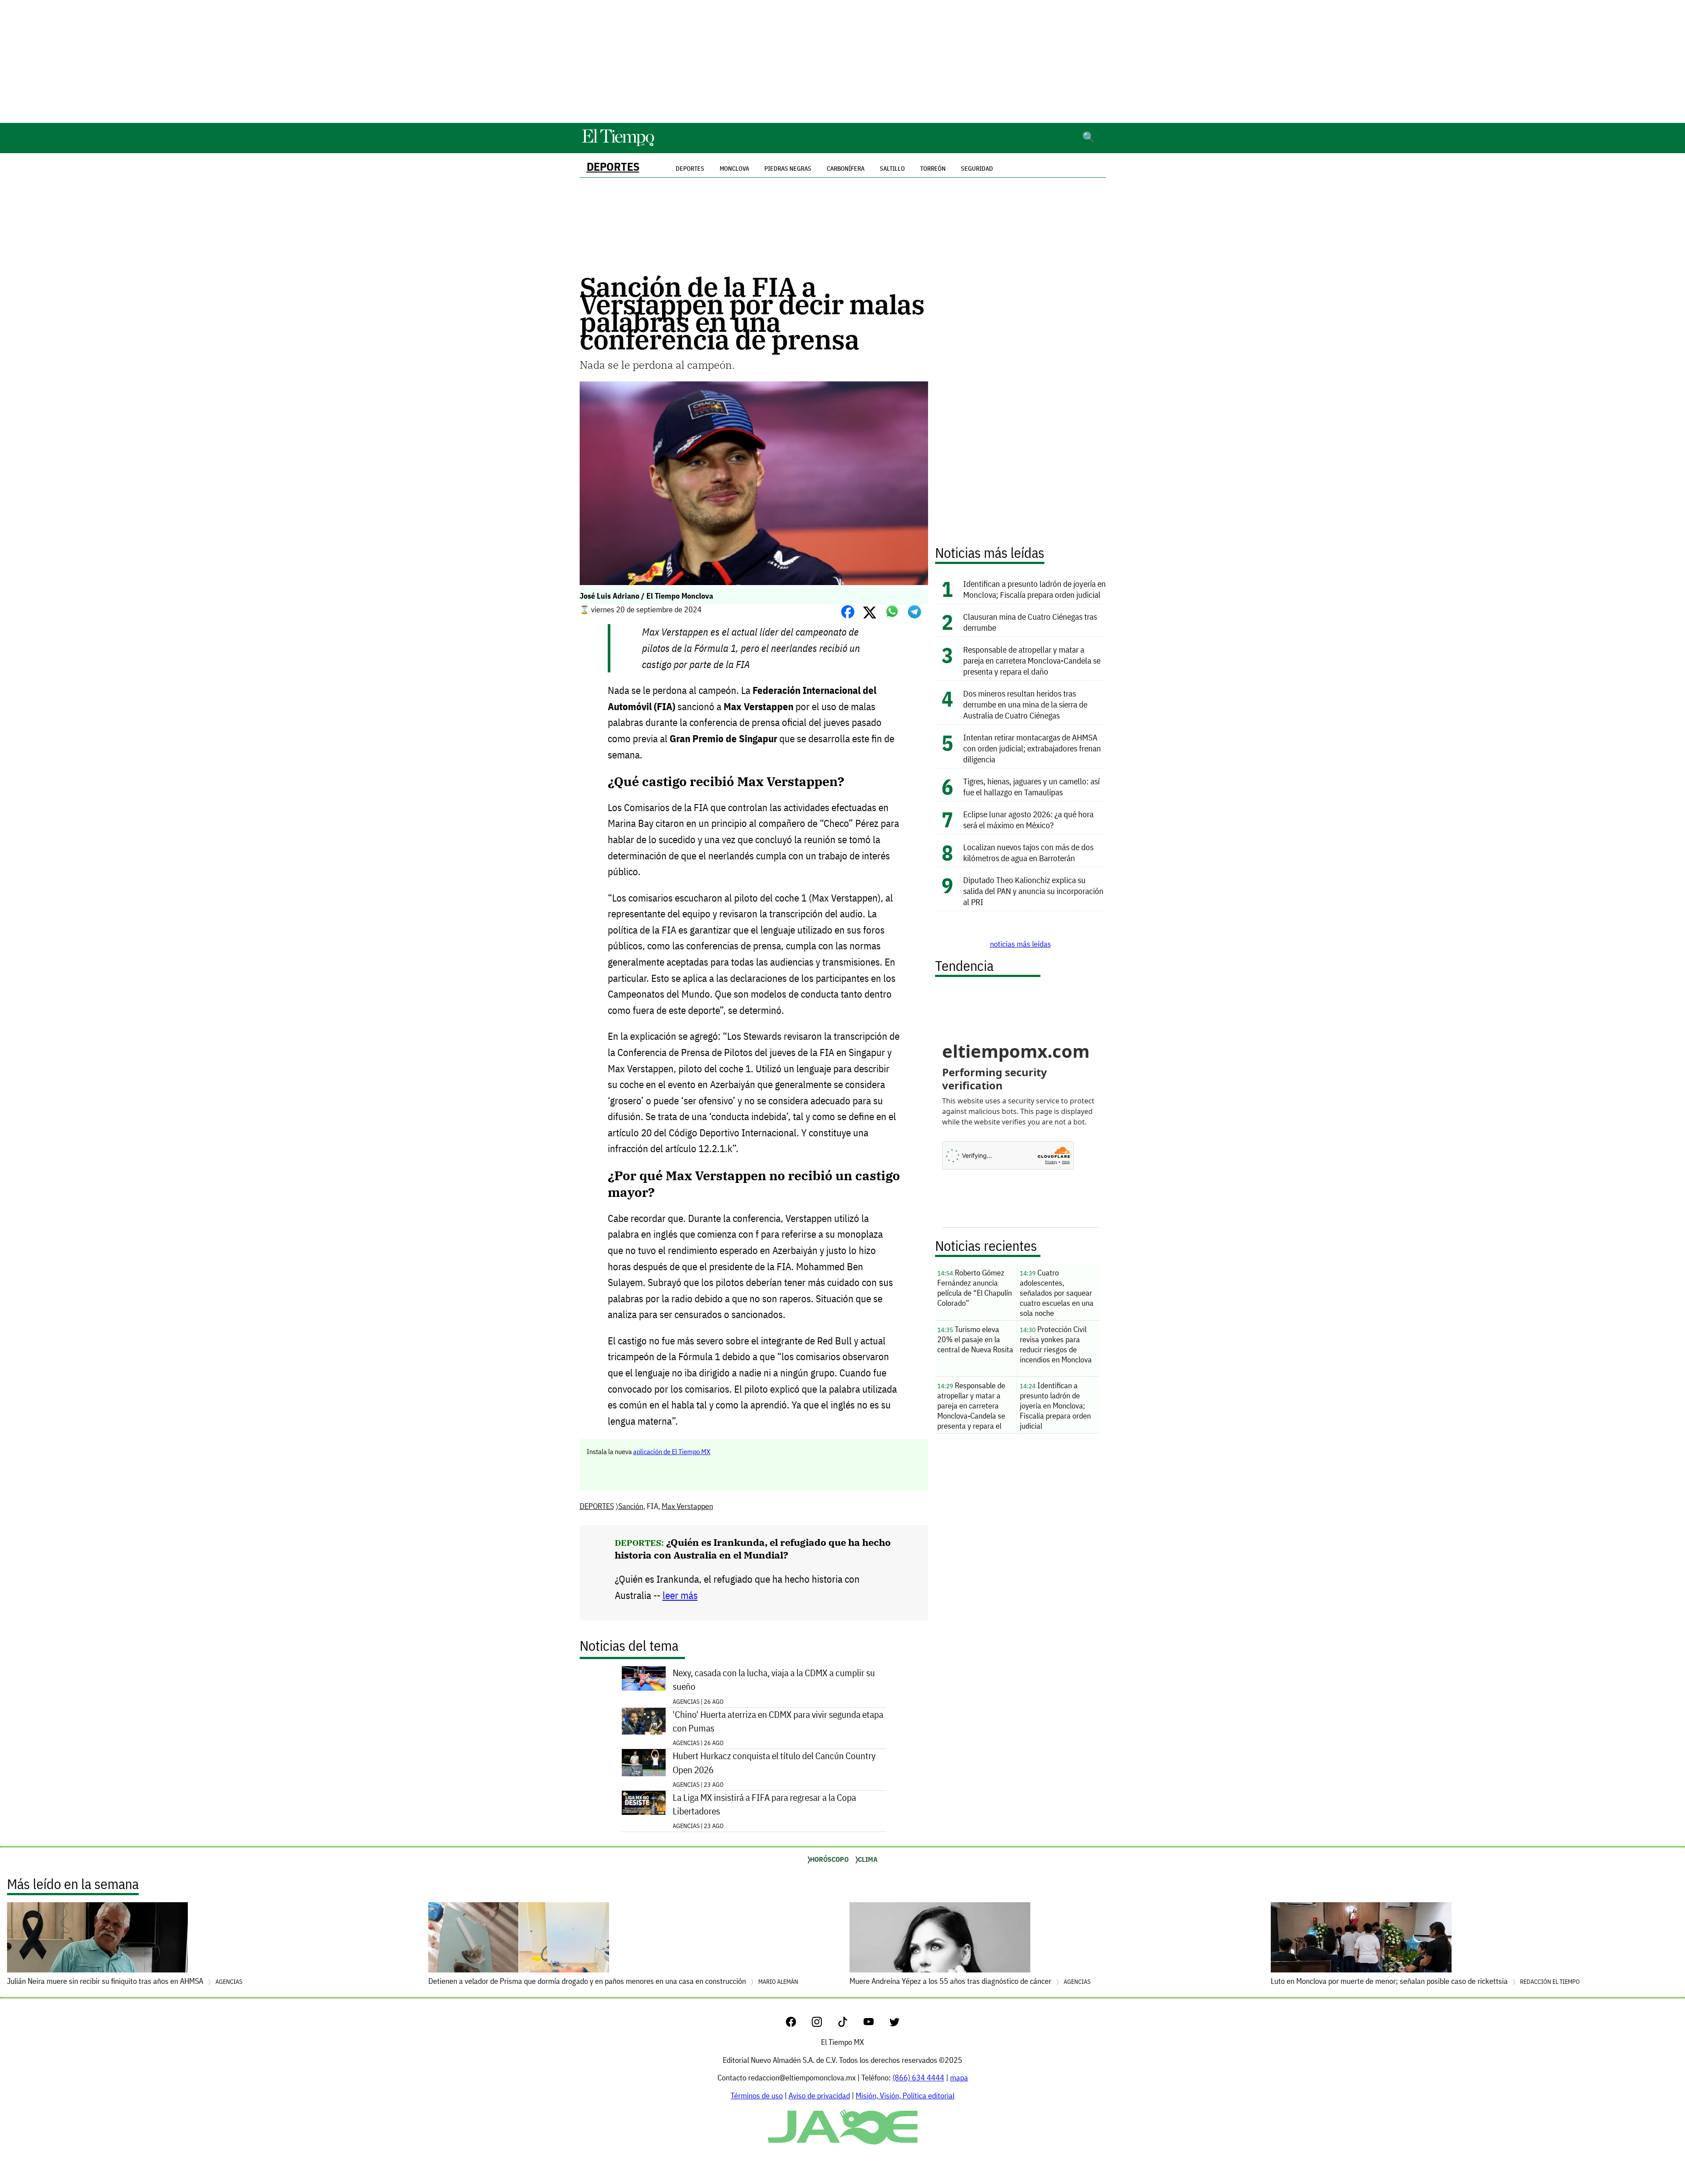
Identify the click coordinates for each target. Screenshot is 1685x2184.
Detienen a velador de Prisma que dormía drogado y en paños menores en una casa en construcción (613, 1981)
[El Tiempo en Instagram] (824, 2024)
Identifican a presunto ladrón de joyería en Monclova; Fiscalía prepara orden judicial (1034, 589)
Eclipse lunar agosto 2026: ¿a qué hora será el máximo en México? (1028, 819)
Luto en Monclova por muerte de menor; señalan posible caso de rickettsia (1425, 1981)
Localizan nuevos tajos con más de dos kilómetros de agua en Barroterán (1028, 852)
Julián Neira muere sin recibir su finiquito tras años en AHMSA (125, 1981)
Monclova (734, 169)
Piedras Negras (788, 169)
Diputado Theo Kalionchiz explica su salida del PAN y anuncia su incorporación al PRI (1033, 891)
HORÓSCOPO (829, 1859)
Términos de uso (757, 2096)
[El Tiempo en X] (894, 2024)
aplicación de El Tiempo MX (672, 1451)
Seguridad (977, 169)
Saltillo (892, 169)
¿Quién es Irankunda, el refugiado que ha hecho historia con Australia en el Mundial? (753, 1548)
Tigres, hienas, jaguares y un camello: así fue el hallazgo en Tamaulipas (1031, 787)
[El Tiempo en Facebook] (798, 2024)
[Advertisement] (842, 61)
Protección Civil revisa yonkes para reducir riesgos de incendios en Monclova (1056, 1344)
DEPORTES (613, 167)
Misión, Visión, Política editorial (905, 2096)
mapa (959, 2078)
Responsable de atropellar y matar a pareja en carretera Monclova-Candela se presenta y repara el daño (1032, 660)
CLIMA (868, 1859)
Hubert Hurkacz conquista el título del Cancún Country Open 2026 (774, 1763)
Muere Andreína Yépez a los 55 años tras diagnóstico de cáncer (970, 1981)
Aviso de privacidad (819, 2096)
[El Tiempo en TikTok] (850, 2024)
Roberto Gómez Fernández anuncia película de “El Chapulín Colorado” (975, 1288)
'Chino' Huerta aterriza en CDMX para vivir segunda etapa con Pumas (778, 1721)
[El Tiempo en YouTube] (876, 2024)
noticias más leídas (1020, 944)
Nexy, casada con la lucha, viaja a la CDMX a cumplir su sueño (774, 1680)
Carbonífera (846, 169)
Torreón (933, 169)
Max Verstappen (687, 1506)
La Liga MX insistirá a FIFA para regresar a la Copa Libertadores (764, 1804)
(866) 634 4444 (918, 2078)
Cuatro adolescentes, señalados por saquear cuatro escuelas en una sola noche (1057, 1293)
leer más (680, 1595)
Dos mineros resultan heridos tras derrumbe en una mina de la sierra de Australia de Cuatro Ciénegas (1025, 704)
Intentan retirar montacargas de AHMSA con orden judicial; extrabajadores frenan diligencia (1032, 748)
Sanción (631, 1506)
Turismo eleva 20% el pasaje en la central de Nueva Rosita (975, 1339)
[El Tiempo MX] (618, 145)
